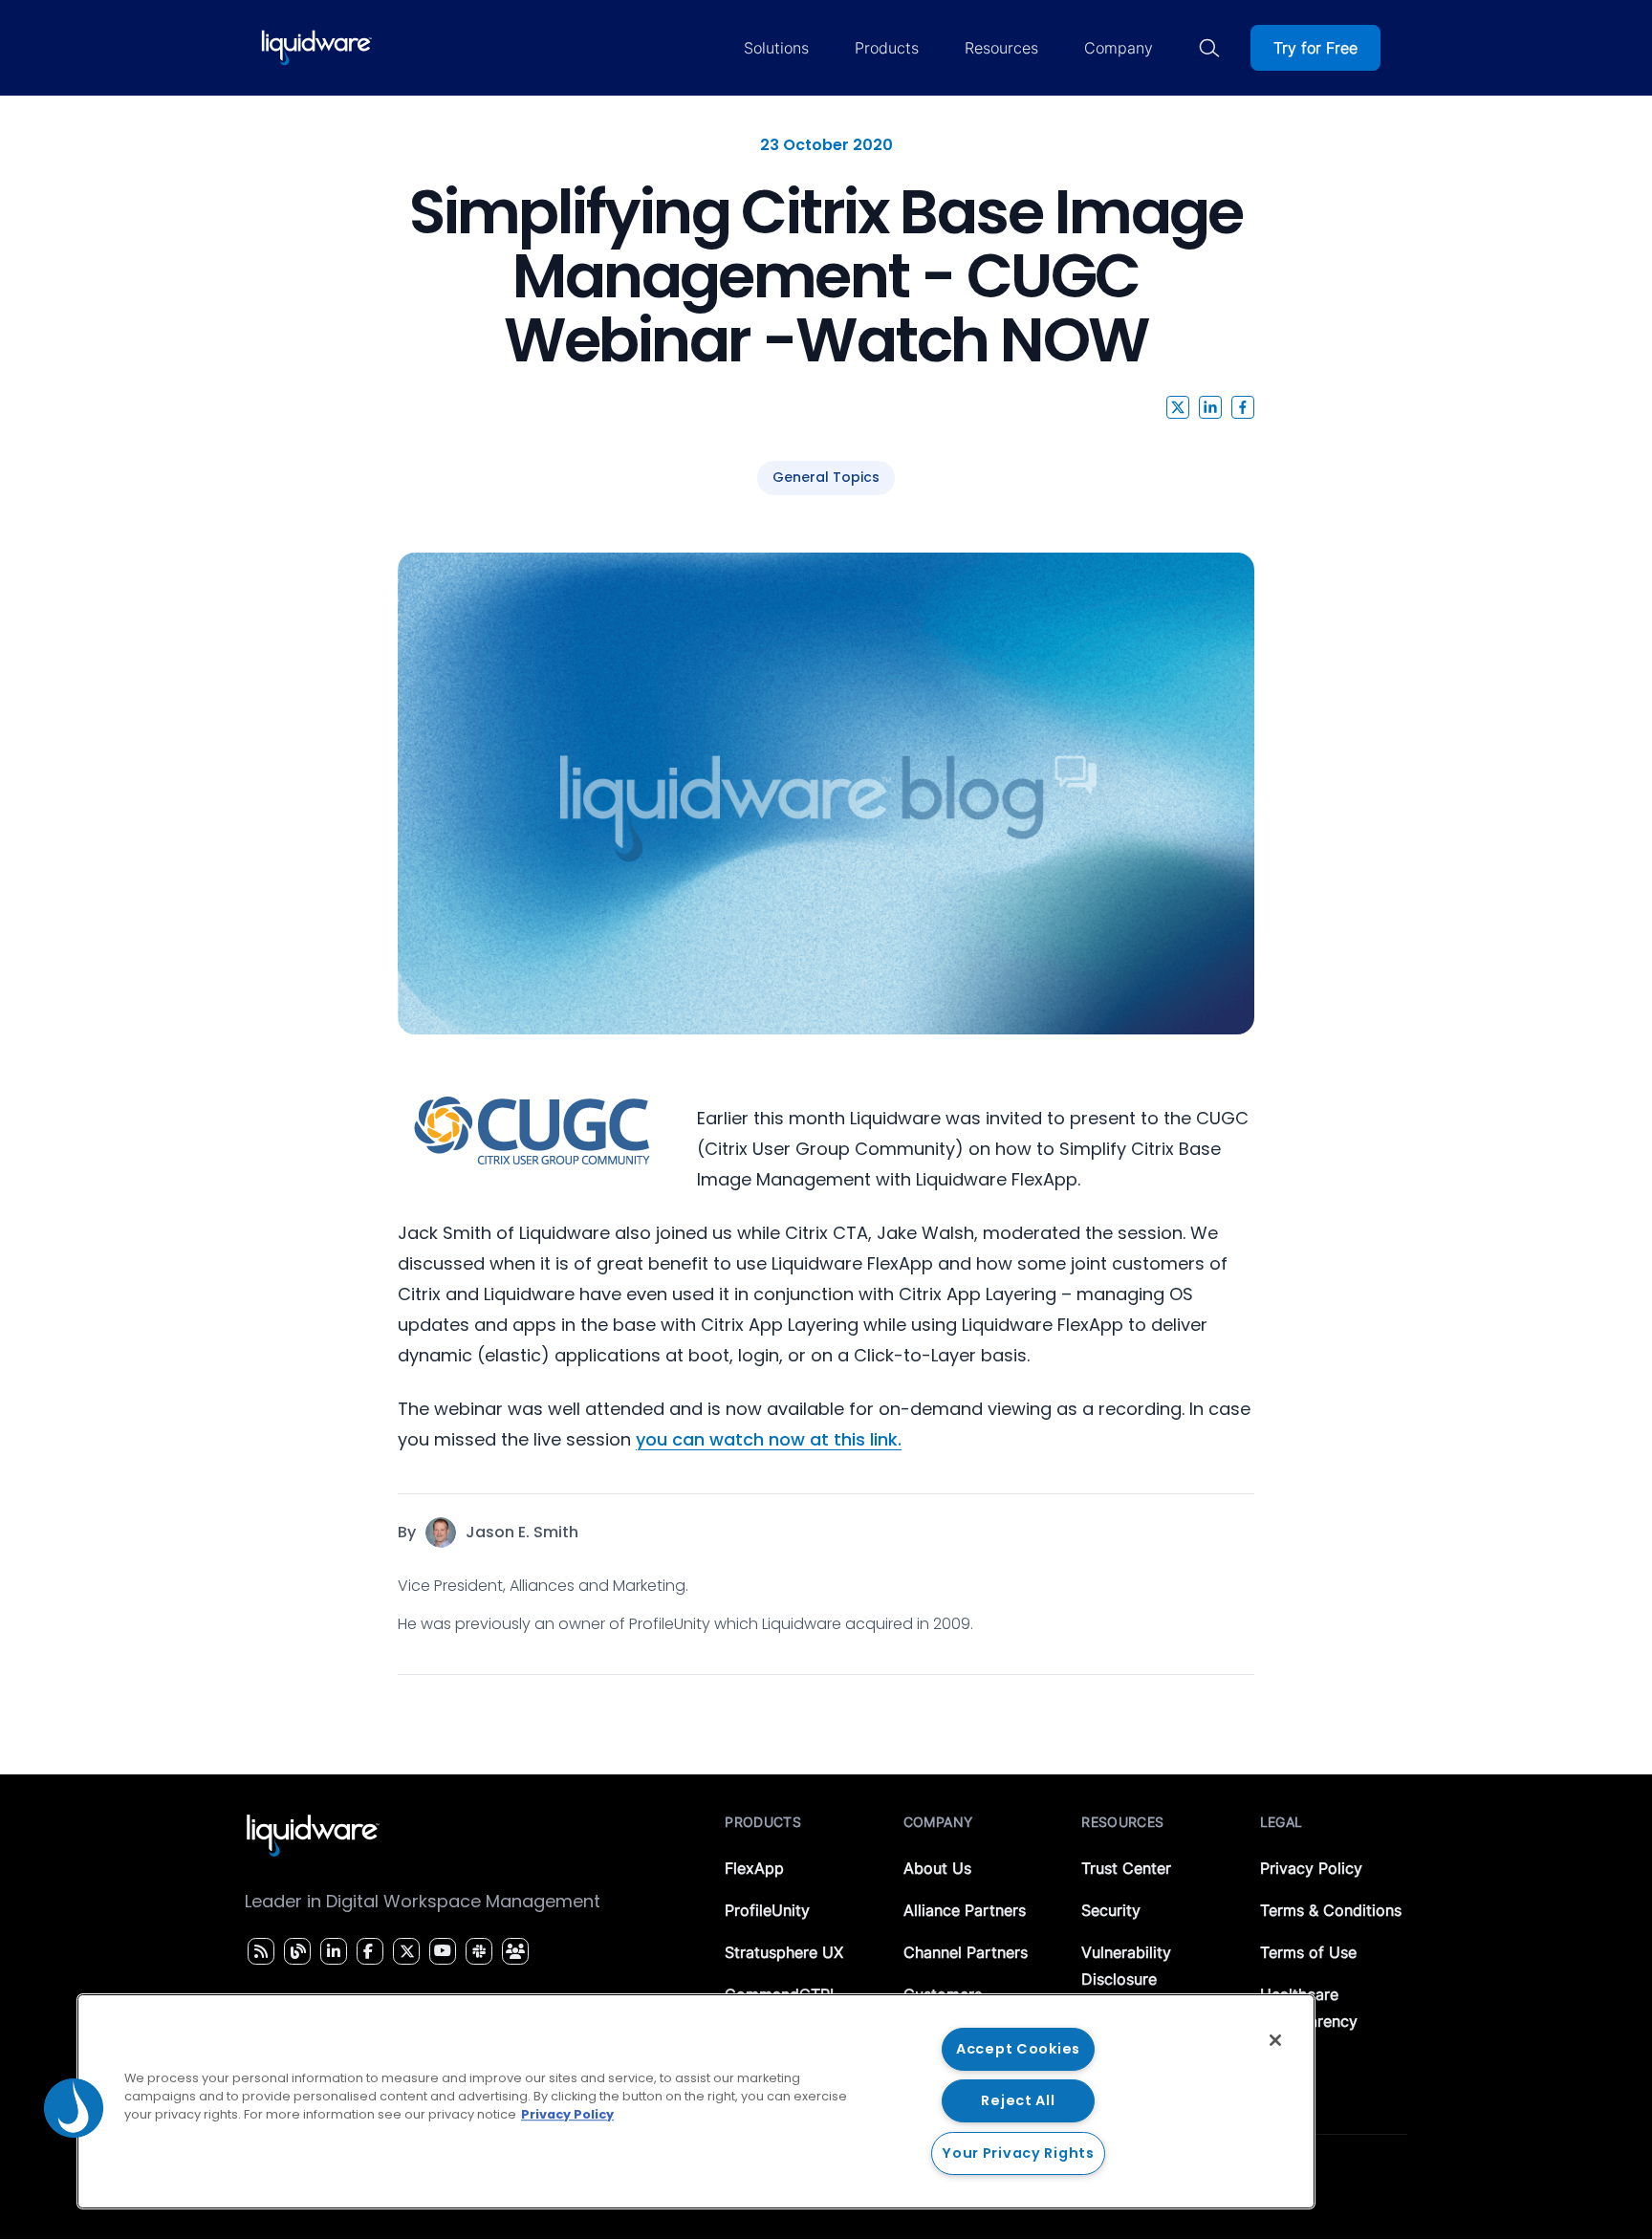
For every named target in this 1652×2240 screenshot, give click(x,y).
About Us (937, 1868)
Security (1111, 1910)
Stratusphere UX (784, 1952)
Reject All (1018, 2100)
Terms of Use (1308, 1952)
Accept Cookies (1018, 2049)
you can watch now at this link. (769, 1439)
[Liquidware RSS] (258, 1951)
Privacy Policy (1311, 1868)
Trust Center (1126, 1868)
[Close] (1275, 2040)
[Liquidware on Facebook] (365, 1951)
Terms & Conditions (1331, 1910)
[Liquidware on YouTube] (442, 1951)
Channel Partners (966, 1952)
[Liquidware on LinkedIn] (331, 1951)
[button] (1178, 407)
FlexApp (754, 1868)
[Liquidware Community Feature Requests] (515, 1951)
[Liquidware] (316, 48)
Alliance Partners (965, 1910)
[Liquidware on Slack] (476, 1951)
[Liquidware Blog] (295, 1951)
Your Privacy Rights (1018, 2153)
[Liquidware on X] (404, 1951)
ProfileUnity (767, 1910)
